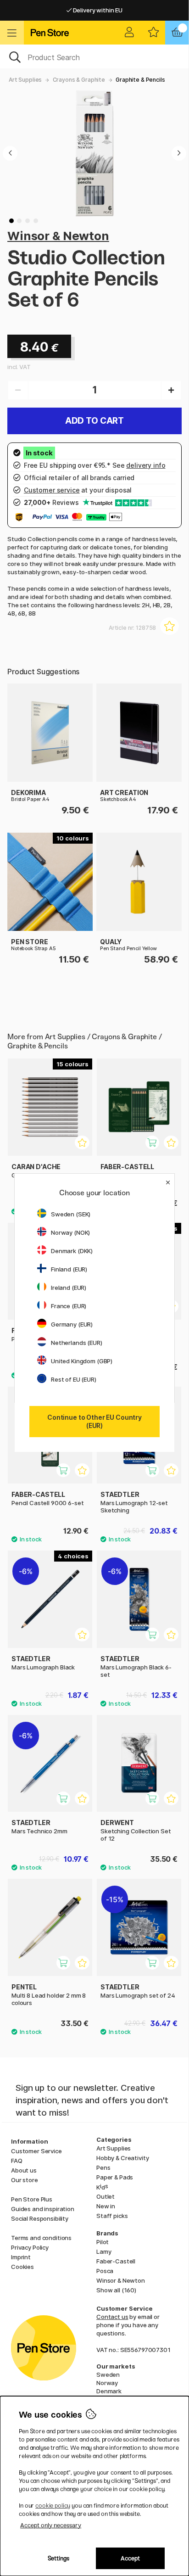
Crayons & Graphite (79, 80)
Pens (103, 2167)
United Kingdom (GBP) (82, 1361)
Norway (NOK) (70, 1232)
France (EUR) (69, 1306)
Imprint (21, 2257)
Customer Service (36, 2151)
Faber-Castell (116, 2261)
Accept (130, 2558)
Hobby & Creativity (122, 2158)
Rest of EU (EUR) (74, 1379)
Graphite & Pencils (140, 80)
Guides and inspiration (43, 2209)
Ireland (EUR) (69, 1288)
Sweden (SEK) (71, 1214)
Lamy (104, 2251)
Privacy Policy (30, 2247)
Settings (58, 2558)
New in (106, 2206)
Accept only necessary (51, 2525)
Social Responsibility (40, 2218)
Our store (25, 2180)
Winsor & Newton (58, 236)
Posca (105, 2271)
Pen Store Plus (32, 2199)
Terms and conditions (41, 2238)
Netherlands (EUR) (77, 1343)
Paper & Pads (115, 2177)
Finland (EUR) (69, 1269)
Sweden (108, 2374)
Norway (107, 2383)
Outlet (106, 2196)
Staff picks (112, 2216)
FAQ (17, 2161)
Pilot (103, 2242)
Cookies (22, 2267)
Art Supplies (25, 80)
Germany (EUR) (72, 1324)
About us (24, 2170)
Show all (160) (116, 2290)
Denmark (109, 2391)
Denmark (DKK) (72, 1251)
